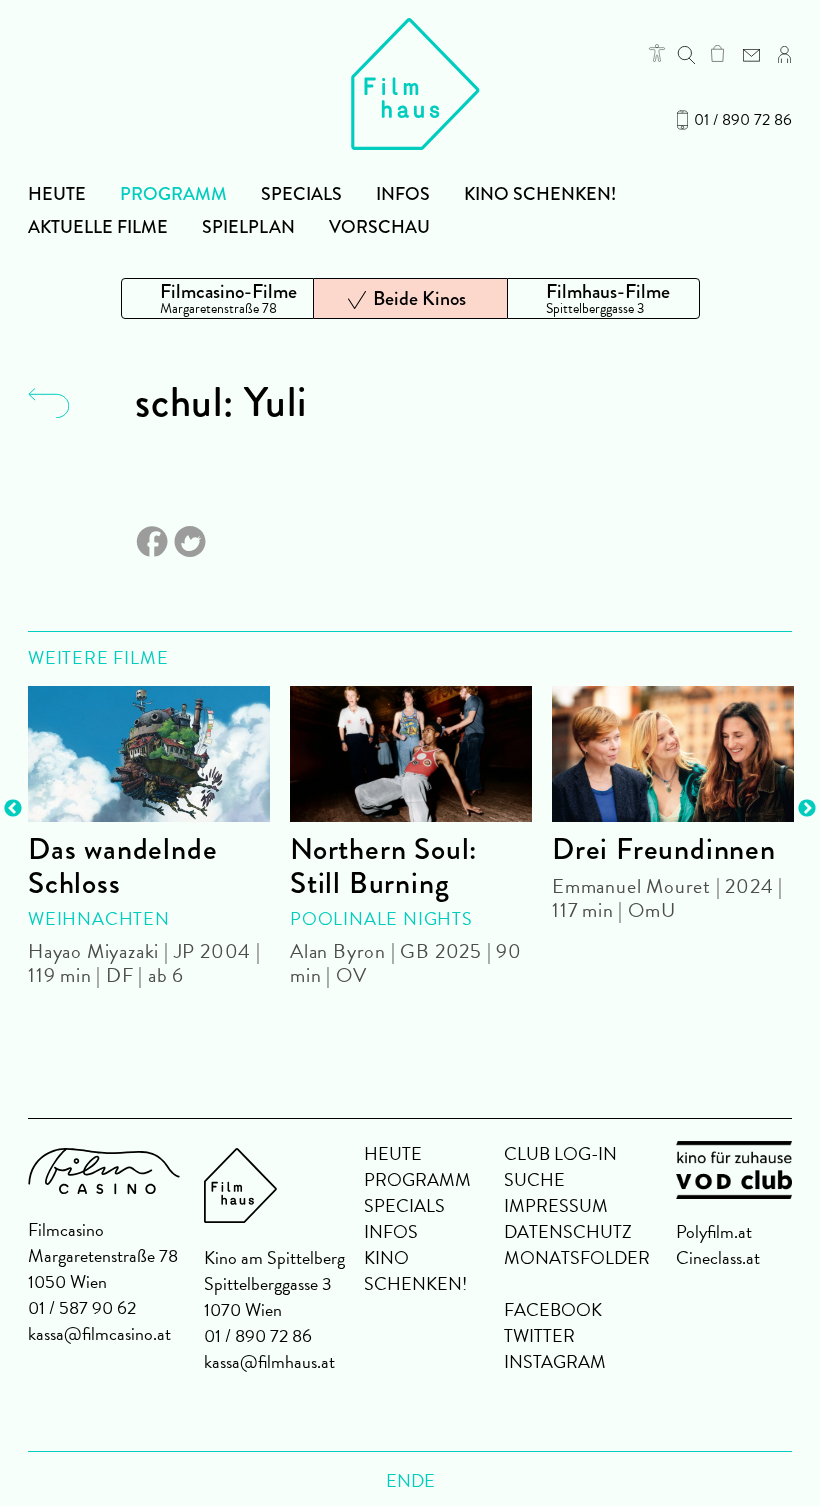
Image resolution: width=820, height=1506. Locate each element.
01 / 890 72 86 (743, 120)
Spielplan (248, 227)
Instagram (555, 1361)
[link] (717, 53)
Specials (301, 194)
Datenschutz (568, 1231)
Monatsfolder (577, 1257)
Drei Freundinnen (664, 849)
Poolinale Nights (381, 918)
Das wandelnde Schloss (122, 866)
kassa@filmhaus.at (269, 1361)
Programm (173, 194)
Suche (534, 1179)
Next (807, 809)
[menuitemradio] (217, 298)
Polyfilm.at (714, 1231)
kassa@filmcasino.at (99, 1333)
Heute (57, 194)
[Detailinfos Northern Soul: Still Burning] (411, 754)
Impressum (556, 1205)
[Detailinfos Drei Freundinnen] (673, 754)
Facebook (553, 1309)
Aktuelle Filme (98, 227)
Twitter (539, 1335)
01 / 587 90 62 (82, 1307)
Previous (13, 809)
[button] (657, 53)
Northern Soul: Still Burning (383, 866)
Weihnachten (99, 918)
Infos (403, 194)
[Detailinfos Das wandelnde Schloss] (149, 754)
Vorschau (379, 227)
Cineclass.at (718, 1257)
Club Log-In (560, 1153)
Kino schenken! (540, 194)
